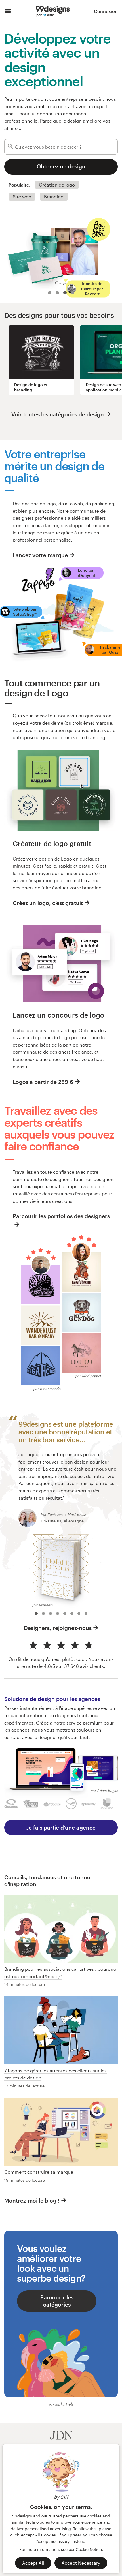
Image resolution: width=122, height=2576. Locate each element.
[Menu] (8, 11)
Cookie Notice (89, 2549)
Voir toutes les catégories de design (58, 414)
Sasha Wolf (64, 2404)
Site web (22, 197)
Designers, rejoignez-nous (58, 1628)
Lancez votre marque (40, 555)
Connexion (106, 11)
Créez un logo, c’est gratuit (48, 903)
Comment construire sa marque (39, 2172)
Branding (54, 197)
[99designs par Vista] (53, 11)
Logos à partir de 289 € (43, 1082)
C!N (64, 2497)
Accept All (33, 2563)
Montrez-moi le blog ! (32, 2200)
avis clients (92, 1666)
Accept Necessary (81, 2563)
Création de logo (57, 185)
